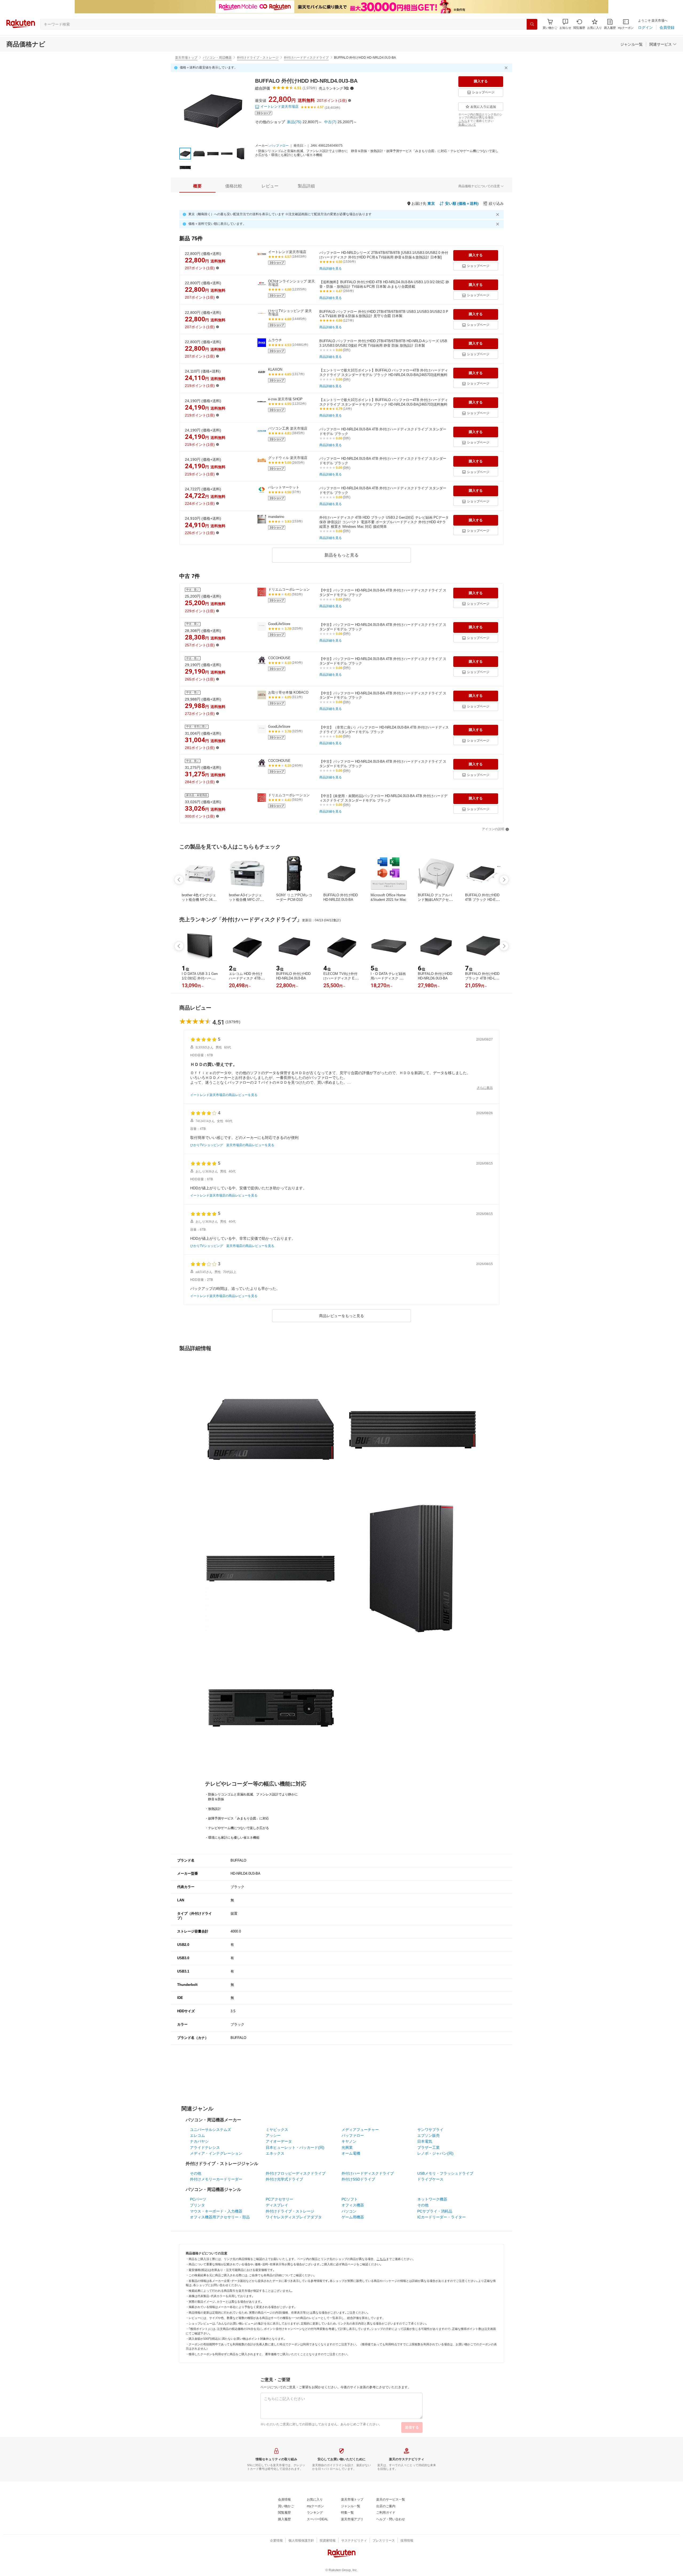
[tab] (197, 186)
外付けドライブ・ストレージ (258, 58)
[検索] (532, 24)
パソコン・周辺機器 (217, 58)
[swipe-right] (504, 880)
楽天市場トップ (186, 58)
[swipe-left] (179, 880)
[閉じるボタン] (507, 68)
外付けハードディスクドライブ (306, 58)
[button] (565, 24)
